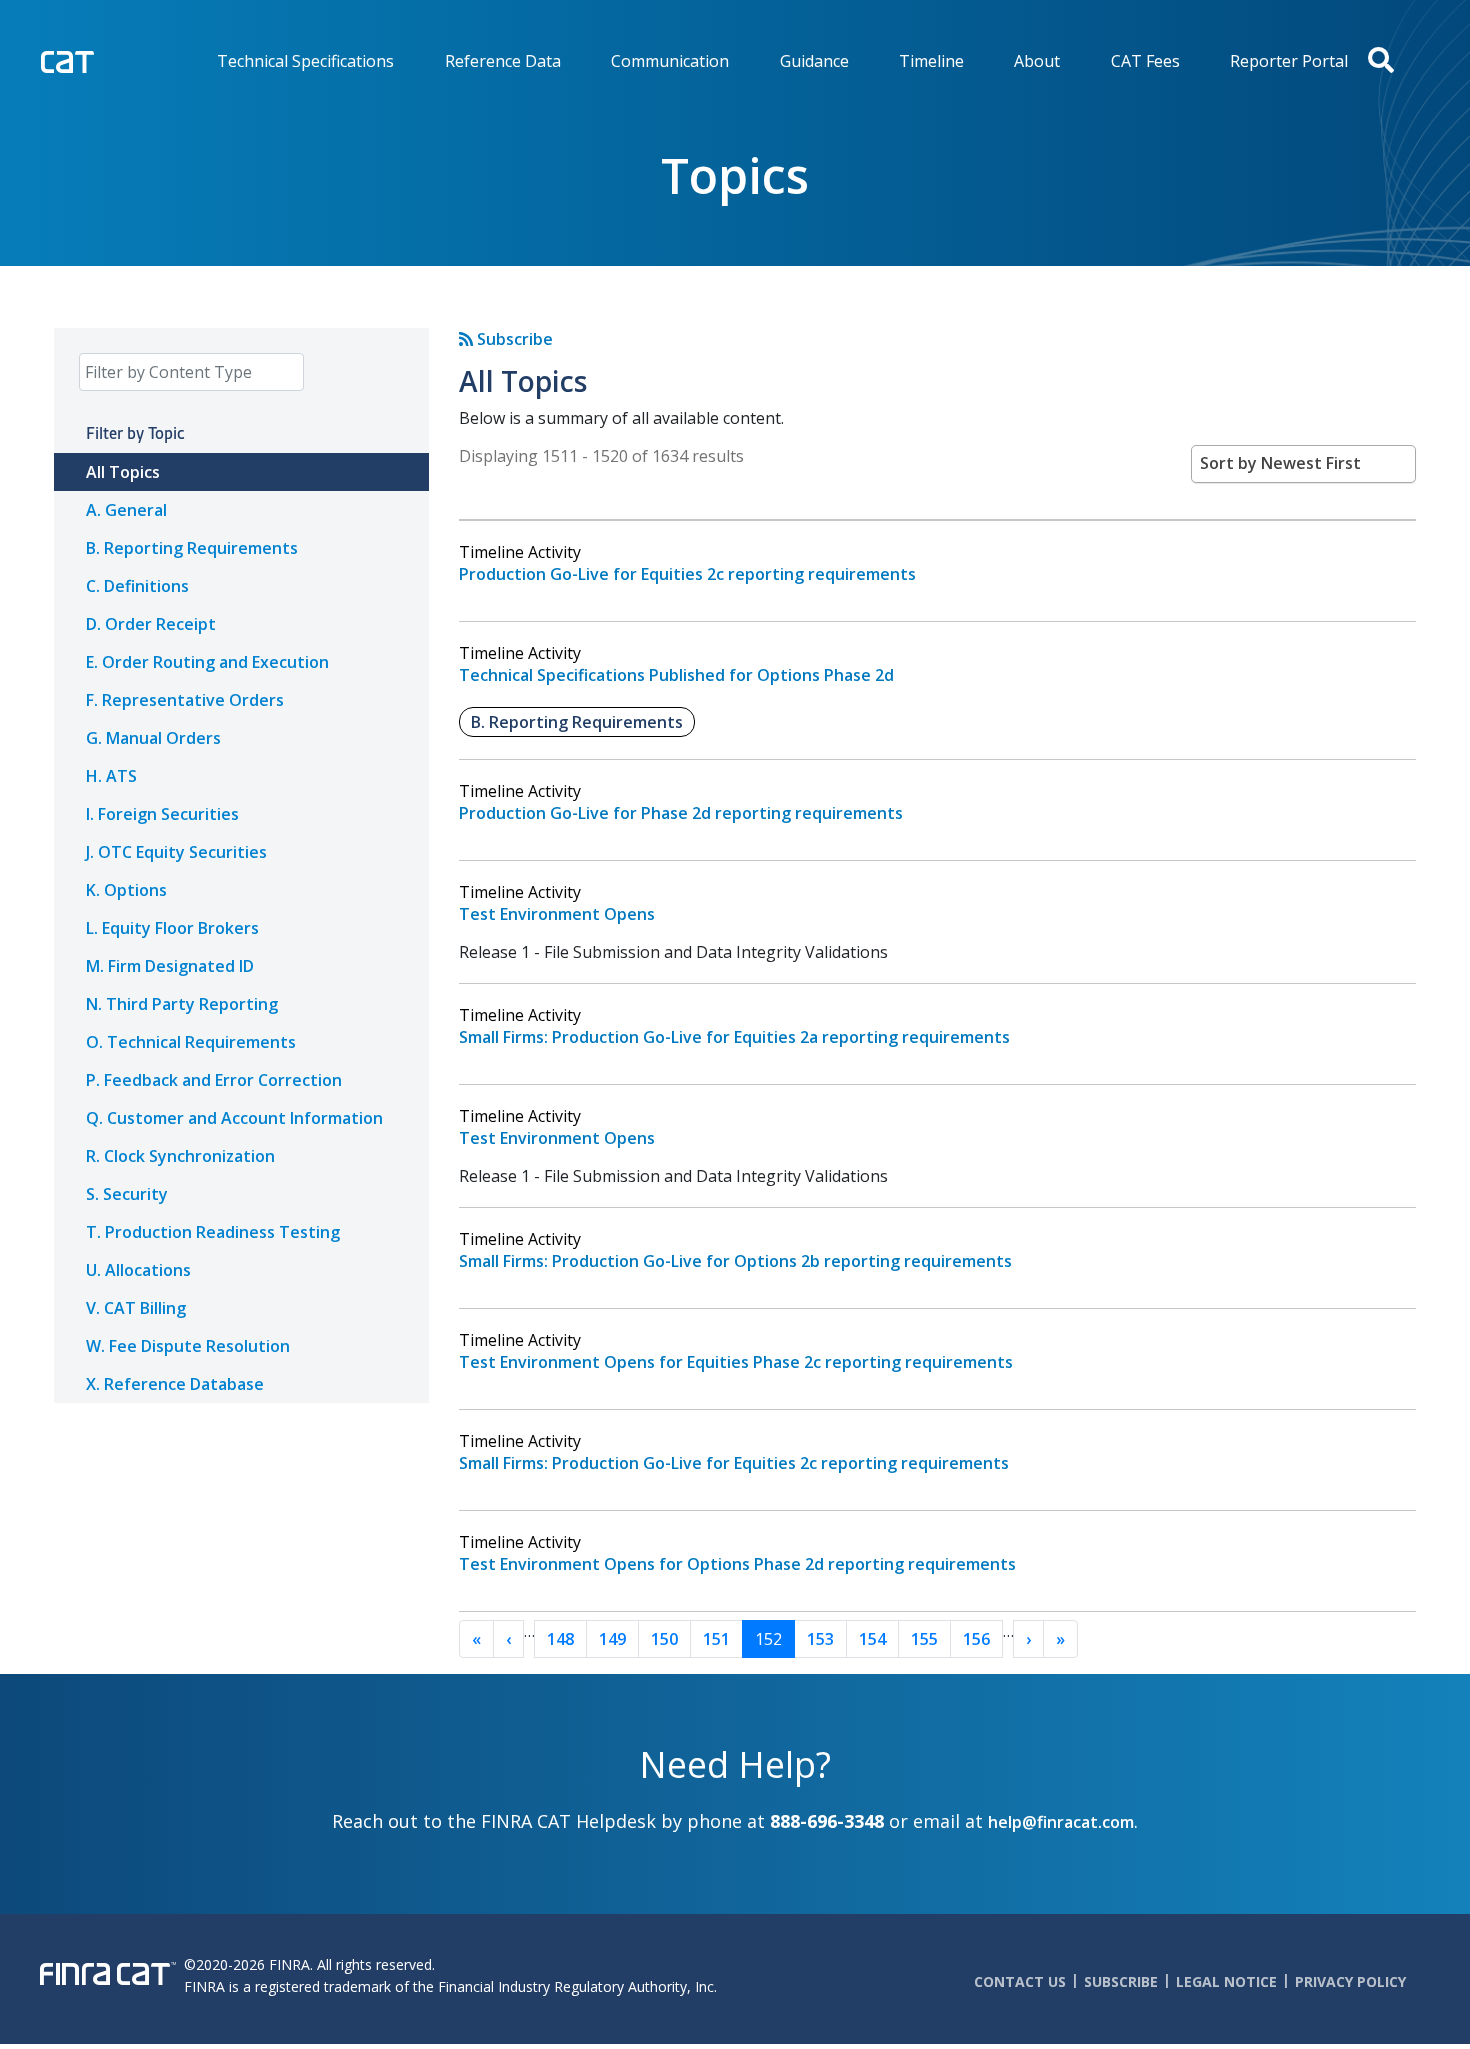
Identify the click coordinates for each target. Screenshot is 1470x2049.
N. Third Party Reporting (182, 1004)
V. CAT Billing (136, 1308)
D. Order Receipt (151, 624)
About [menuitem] (1037, 61)
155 (924, 1639)
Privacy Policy (1350, 1981)
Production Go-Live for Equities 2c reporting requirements (687, 574)
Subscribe (513, 339)
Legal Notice (1226, 1981)
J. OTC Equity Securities (176, 852)
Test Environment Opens (557, 914)
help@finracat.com (1061, 1822)
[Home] (108, 59)
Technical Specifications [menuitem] (305, 61)
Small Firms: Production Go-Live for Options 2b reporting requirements (735, 1261)
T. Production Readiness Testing (213, 1232)
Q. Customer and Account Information (234, 1118)
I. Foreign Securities (162, 814)
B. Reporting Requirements (192, 548)
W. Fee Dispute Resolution (188, 1346)
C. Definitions (137, 586)
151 (716, 1639)
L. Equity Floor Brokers (172, 928)
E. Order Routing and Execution (207, 662)
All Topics (123, 472)
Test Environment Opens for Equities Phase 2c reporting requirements (736, 1362)
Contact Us (1020, 1981)
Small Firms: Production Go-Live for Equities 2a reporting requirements (734, 1037)
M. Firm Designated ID (170, 966)
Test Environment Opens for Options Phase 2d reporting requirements (737, 1564)
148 (560, 1639)
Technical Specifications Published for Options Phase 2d (676, 675)
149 (612, 1639)
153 (820, 1639)
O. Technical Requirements (191, 1042)
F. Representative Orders (185, 700)
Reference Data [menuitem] (503, 61)
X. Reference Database (175, 1384)
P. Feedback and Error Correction (214, 1080)
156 (976, 1639)
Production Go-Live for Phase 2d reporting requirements (681, 813)
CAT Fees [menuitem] (1145, 61)
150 (664, 1639)
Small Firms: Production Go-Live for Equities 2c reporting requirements (734, 1463)
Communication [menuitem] (670, 61)
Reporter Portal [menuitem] (1289, 61)
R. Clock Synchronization (180, 1156)
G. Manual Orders (153, 738)
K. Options (126, 890)
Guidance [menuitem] (814, 61)
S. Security (127, 1194)
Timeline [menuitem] (931, 61)
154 (872, 1639)
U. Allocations (138, 1270)
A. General (126, 510)
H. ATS (111, 776)
